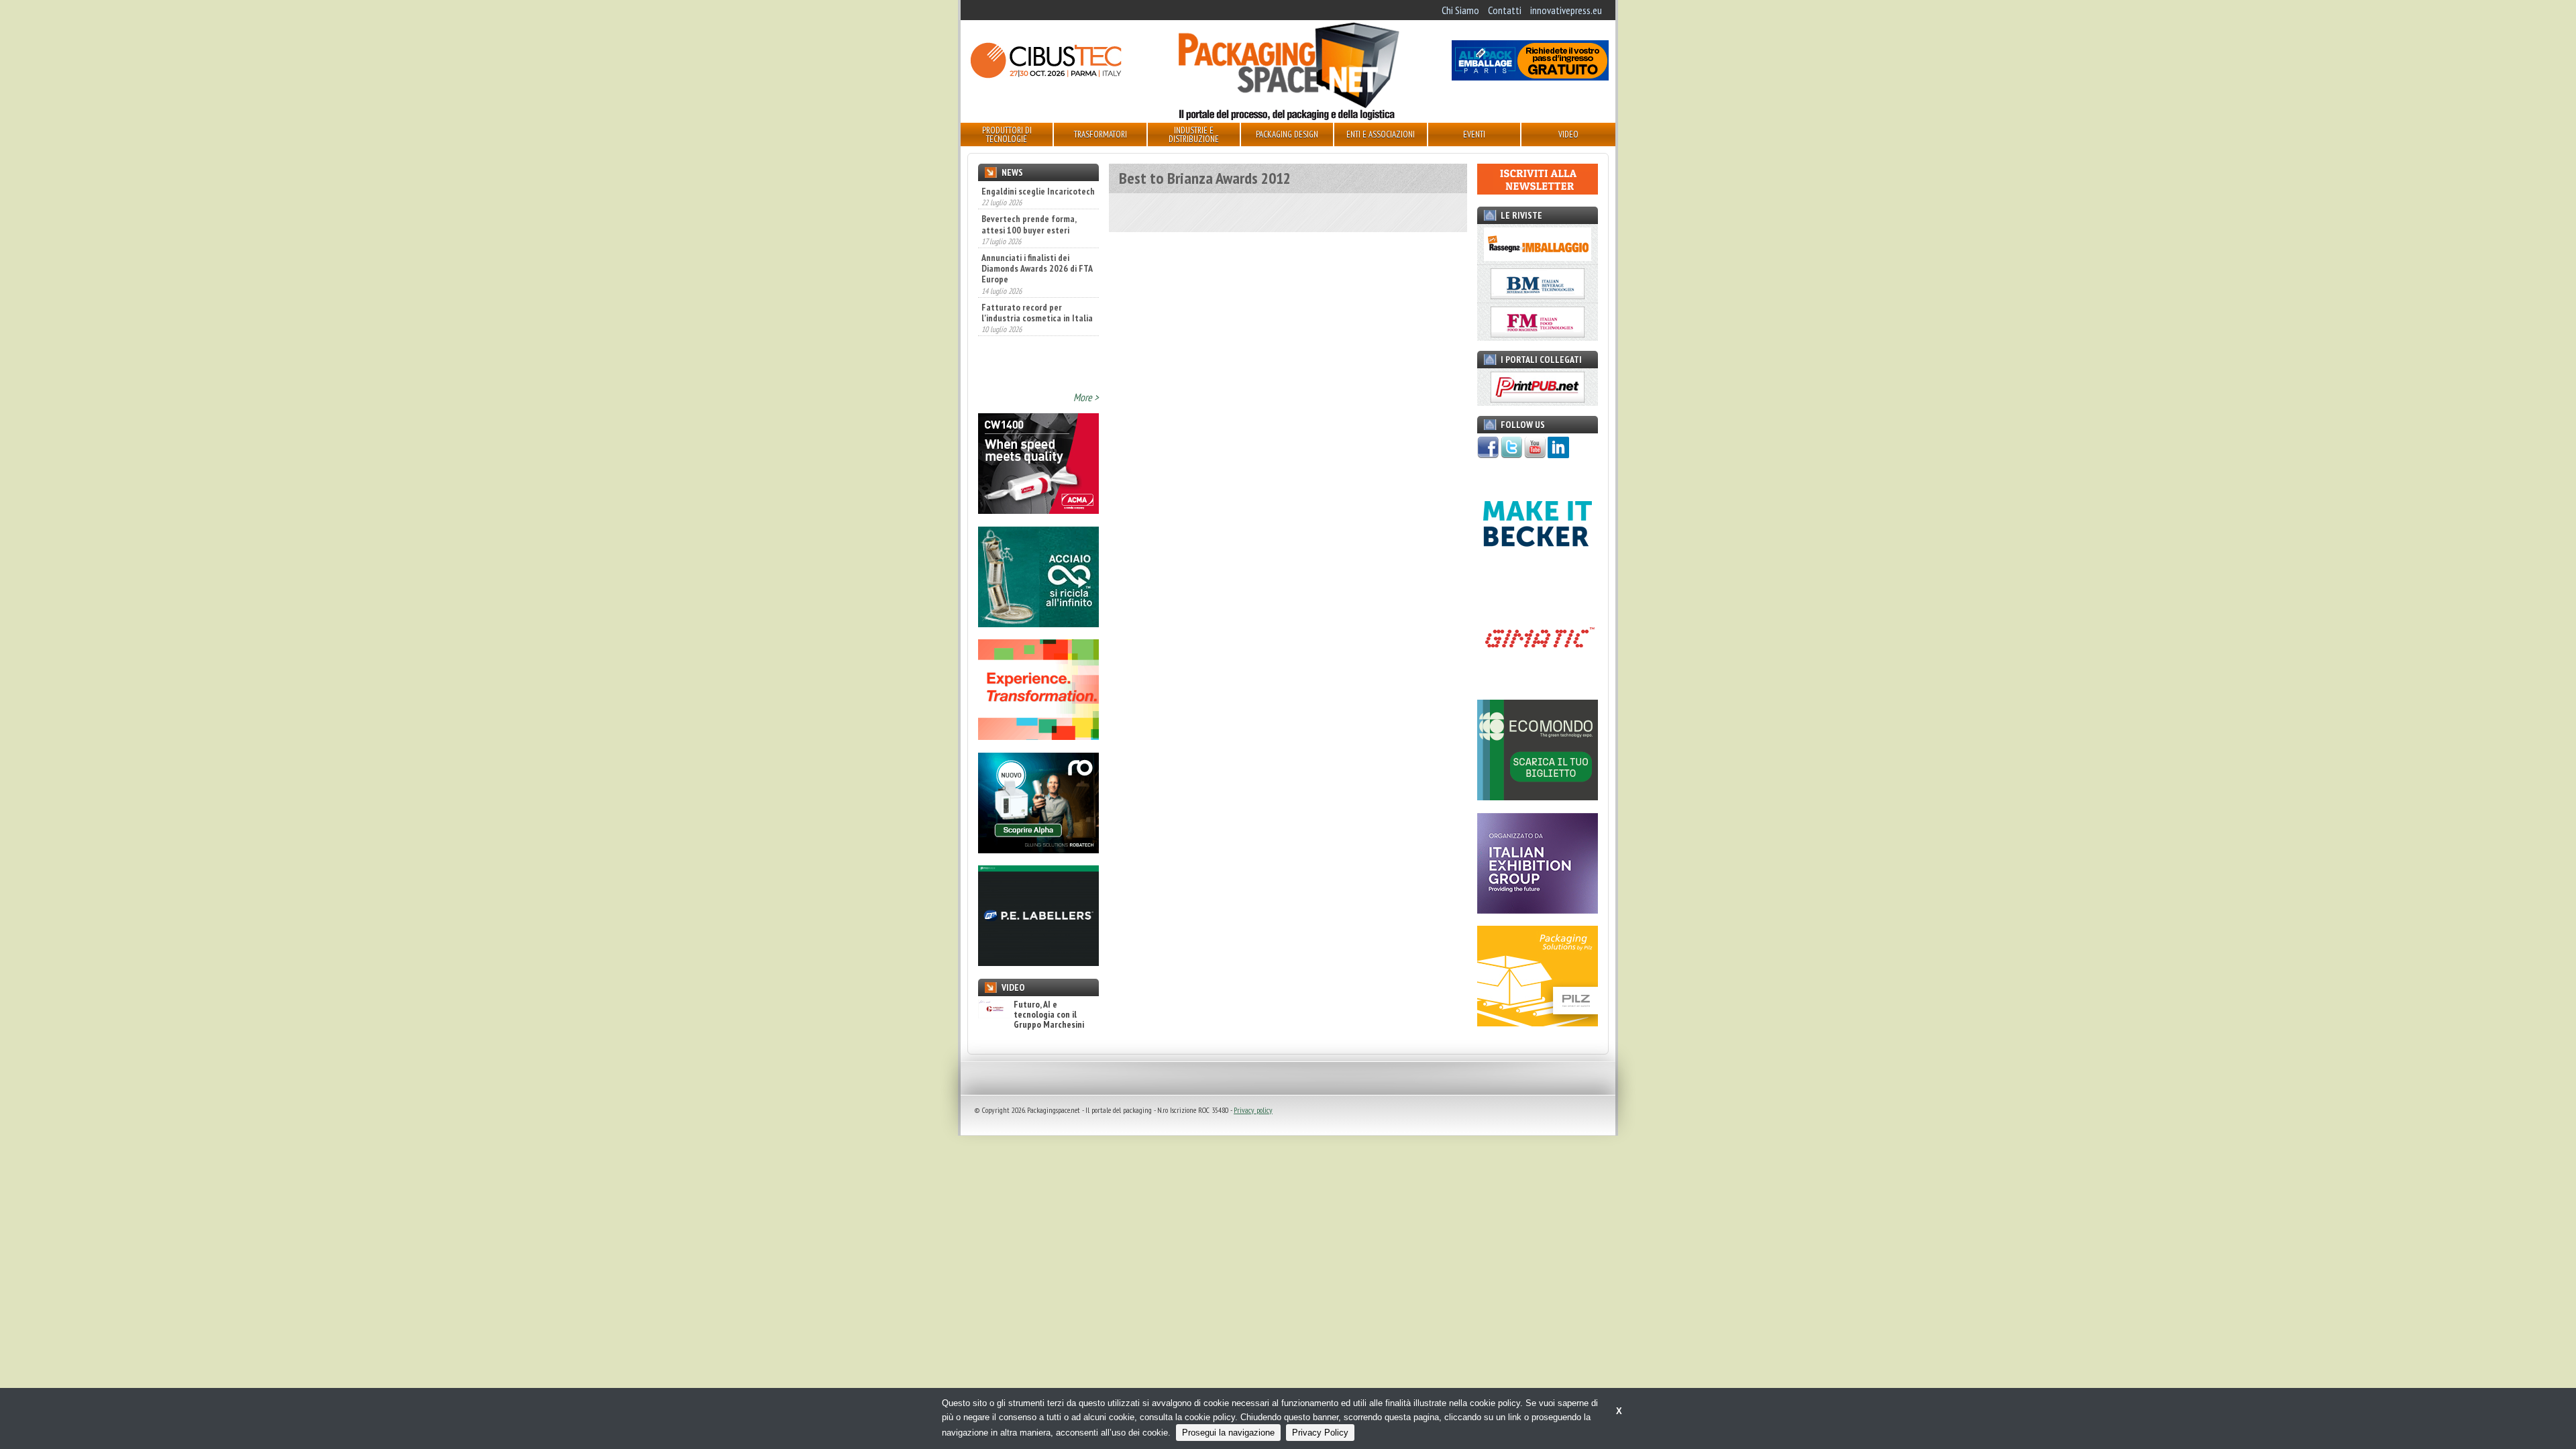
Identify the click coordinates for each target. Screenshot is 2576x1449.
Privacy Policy (1320, 1433)
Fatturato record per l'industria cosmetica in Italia (1037, 283)
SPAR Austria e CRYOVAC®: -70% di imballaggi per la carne (1030, 327)
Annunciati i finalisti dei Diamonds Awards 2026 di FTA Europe (1037, 239)
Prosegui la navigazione (1228, 1433)
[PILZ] (1538, 1022)
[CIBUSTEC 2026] (1046, 76)
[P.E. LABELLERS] (1038, 962)
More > (1086, 397)
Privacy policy (1253, 1110)
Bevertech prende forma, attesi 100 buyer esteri (1029, 195)
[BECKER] (1538, 570)
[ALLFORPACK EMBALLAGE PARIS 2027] (1530, 76)
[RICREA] (1038, 623)
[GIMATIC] (1538, 684)
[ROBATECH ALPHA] (1038, 849)
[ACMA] (1038, 510)
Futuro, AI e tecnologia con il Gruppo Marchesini (1049, 1015)
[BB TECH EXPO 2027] (1538, 910)
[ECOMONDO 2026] (1538, 796)
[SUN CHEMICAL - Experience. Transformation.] (1038, 736)
